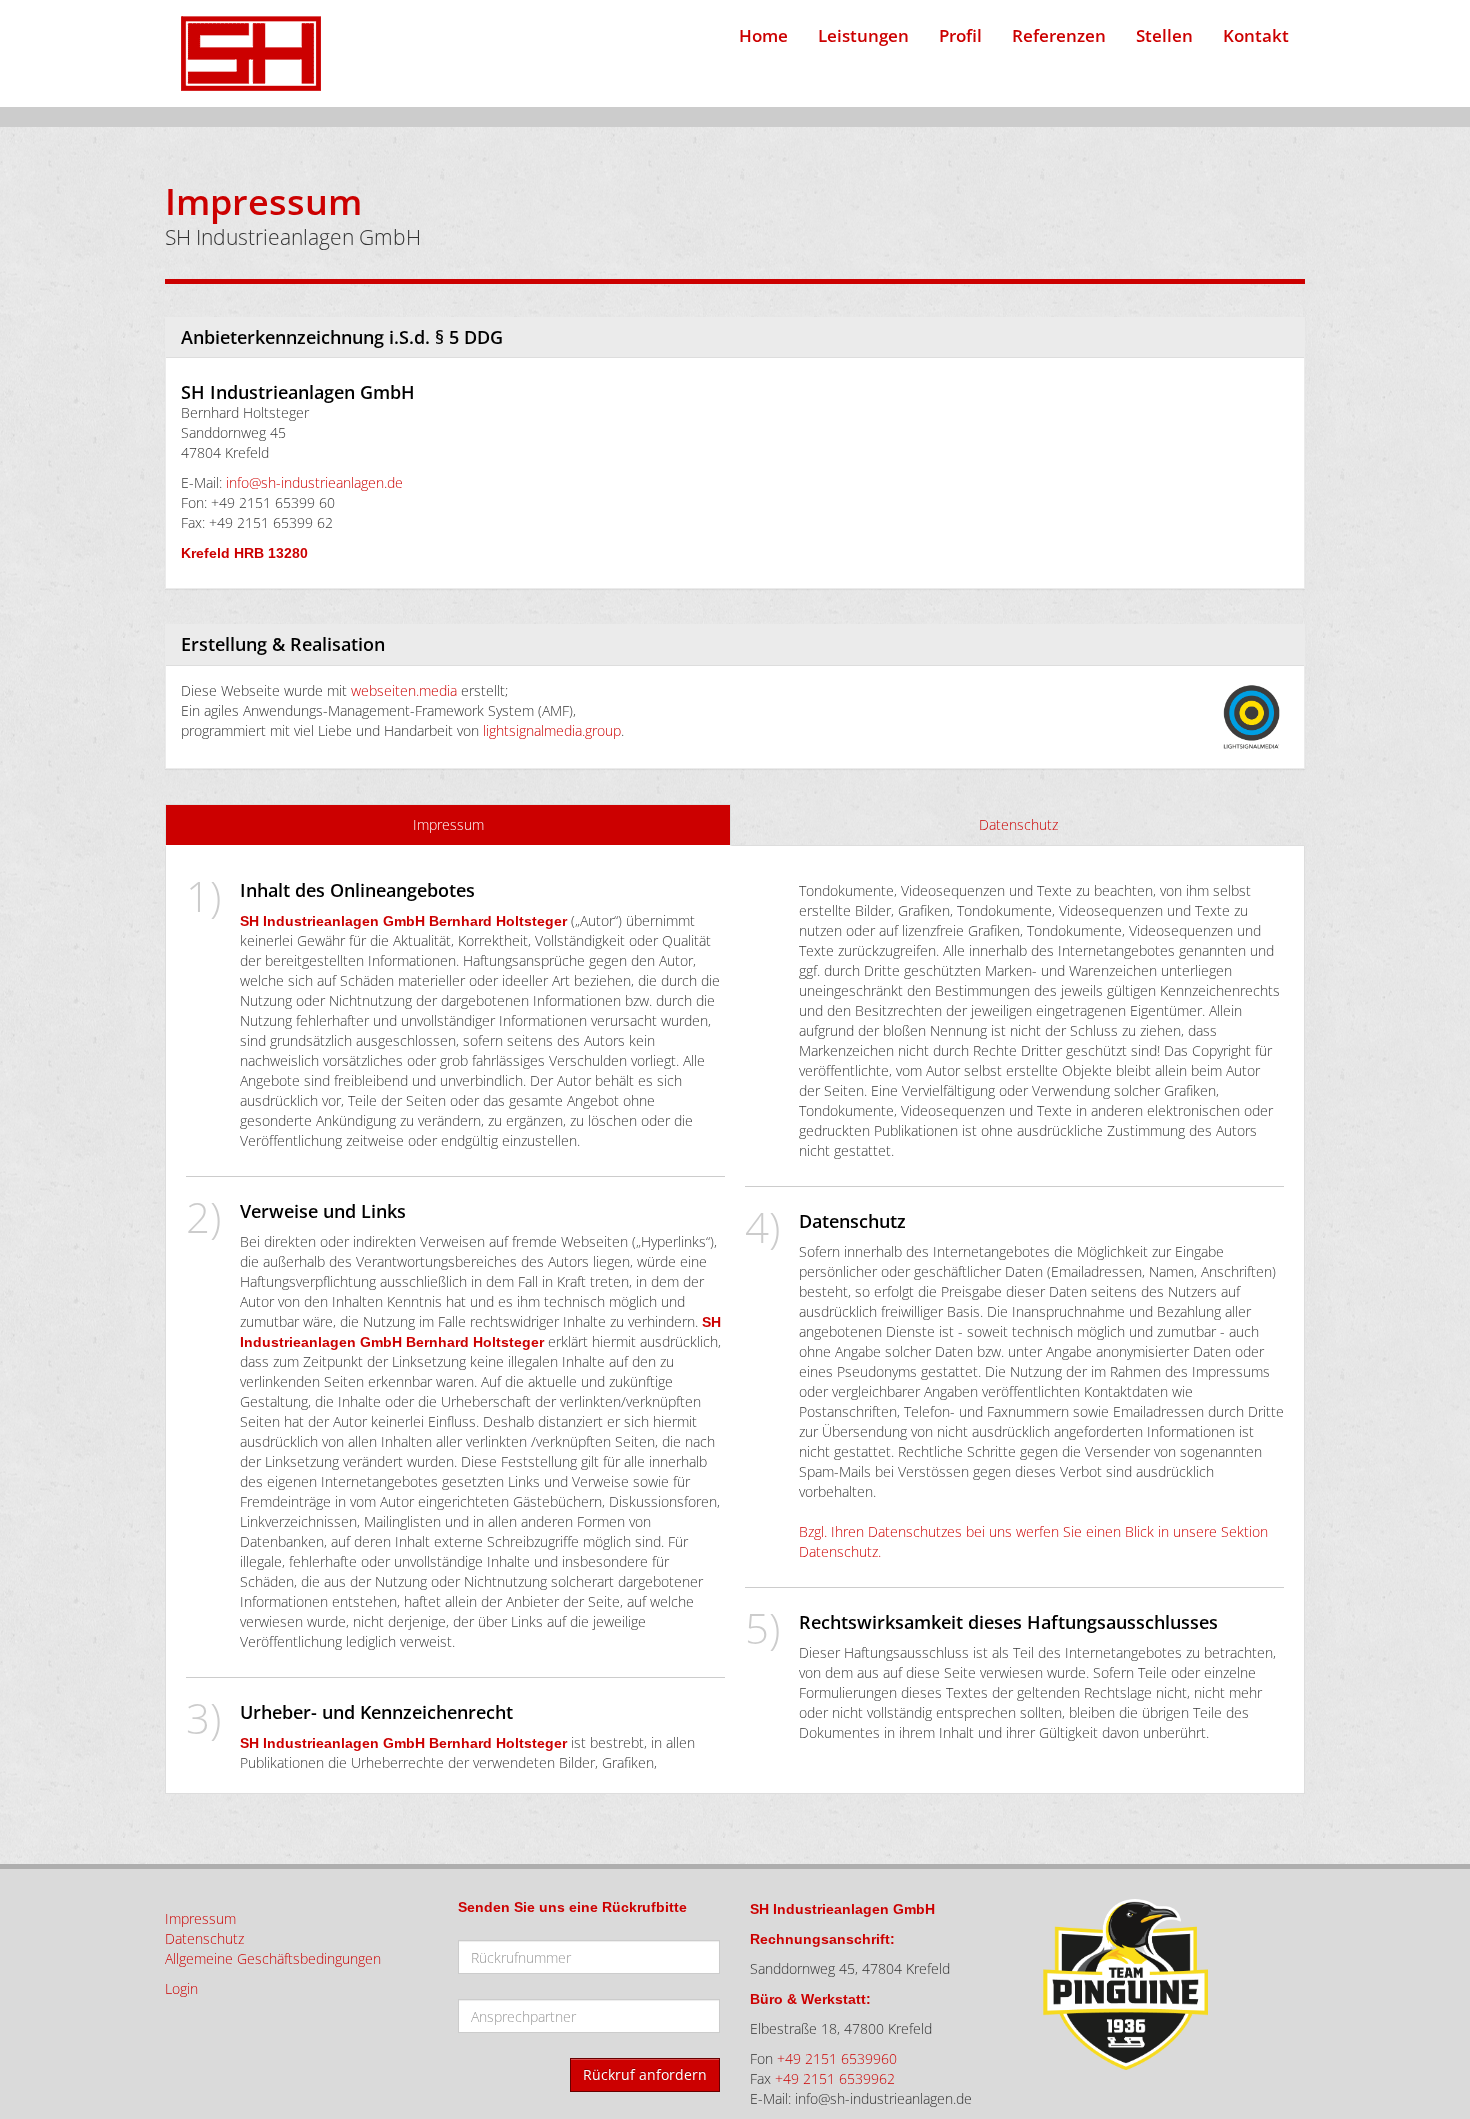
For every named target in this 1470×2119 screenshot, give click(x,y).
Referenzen (1059, 35)
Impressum (448, 824)
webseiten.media (404, 690)
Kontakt (1256, 35)
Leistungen (863, 35)
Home (763, 35)
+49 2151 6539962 (835, 2078)
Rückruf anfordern (645, 2074)
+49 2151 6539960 (837, 2058)
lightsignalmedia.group (552, 730)
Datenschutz (1018, 824)
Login (181, 1988)
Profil (960, 35)
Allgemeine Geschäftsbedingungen (273, 1958)
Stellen (1164, 35)
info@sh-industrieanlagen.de (314, 482)
